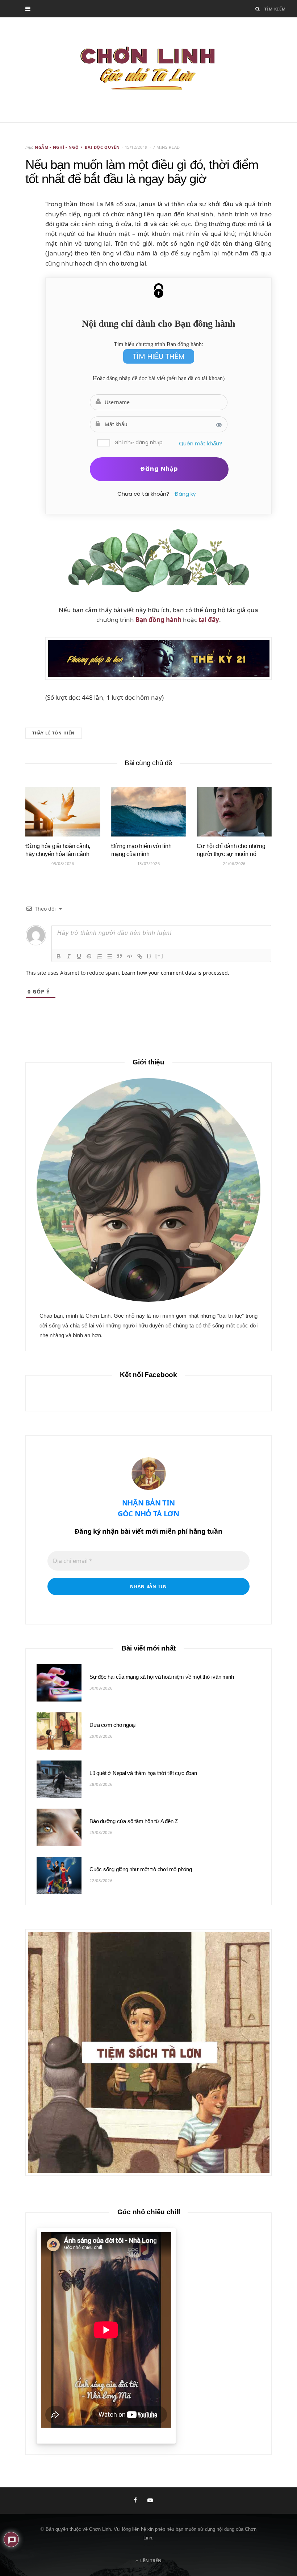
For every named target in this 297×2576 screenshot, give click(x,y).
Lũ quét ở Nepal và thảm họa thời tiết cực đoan (143, 1773)
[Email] (22, 247)
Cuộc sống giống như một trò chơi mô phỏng (141, 1869)
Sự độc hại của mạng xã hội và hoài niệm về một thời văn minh (162, 1677)
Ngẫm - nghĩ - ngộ (57, 147)
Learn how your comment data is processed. (175, 973)
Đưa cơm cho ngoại (112, 1725)
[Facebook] (22, 228)
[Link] (140, 956)
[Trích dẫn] (120, 956)
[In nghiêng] (69, 956)
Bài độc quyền (102, 147)
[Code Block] (130, 956)
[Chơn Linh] (148, 70)
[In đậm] (59, 956)
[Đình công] (89, 956)
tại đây (209, 620)
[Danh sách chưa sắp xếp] (109, 956)
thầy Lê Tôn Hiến (54, 733)
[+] (159, 956)
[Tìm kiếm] (258, 9)
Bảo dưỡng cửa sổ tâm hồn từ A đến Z (134, 1821)
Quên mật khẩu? (200, 443)
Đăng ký (185, 494)
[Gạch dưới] (79, 956)
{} (149, 956)
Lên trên (150, 2561)
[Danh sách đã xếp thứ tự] (99, 956)
